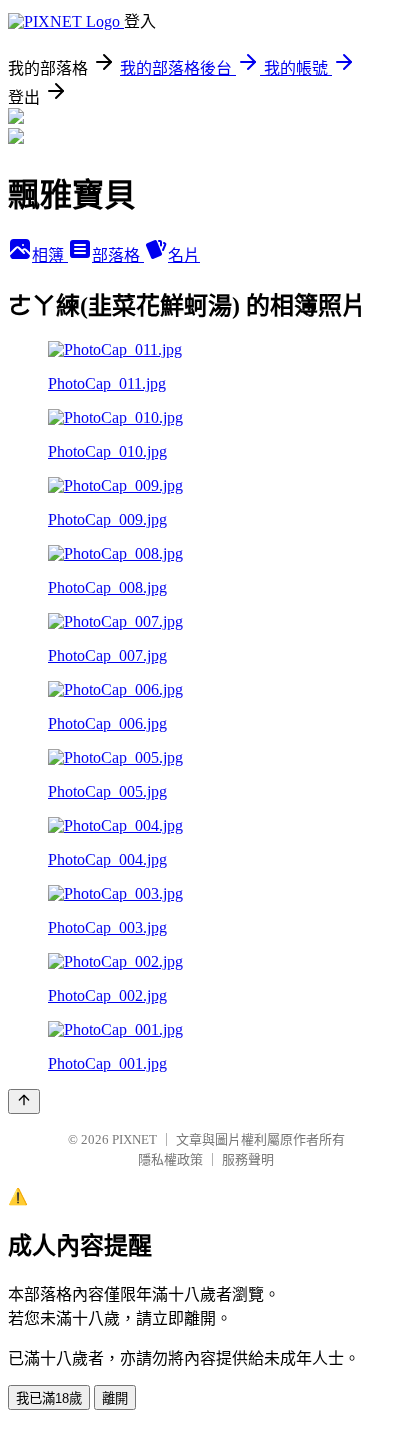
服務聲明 (248, 1159)
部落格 (118, 255)
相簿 (50, 255)
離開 (115, 1398)
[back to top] (24, 1101)
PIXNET (134, 1139)
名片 (184, 255)
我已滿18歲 (49, 1398)
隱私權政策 (170, 1159)
